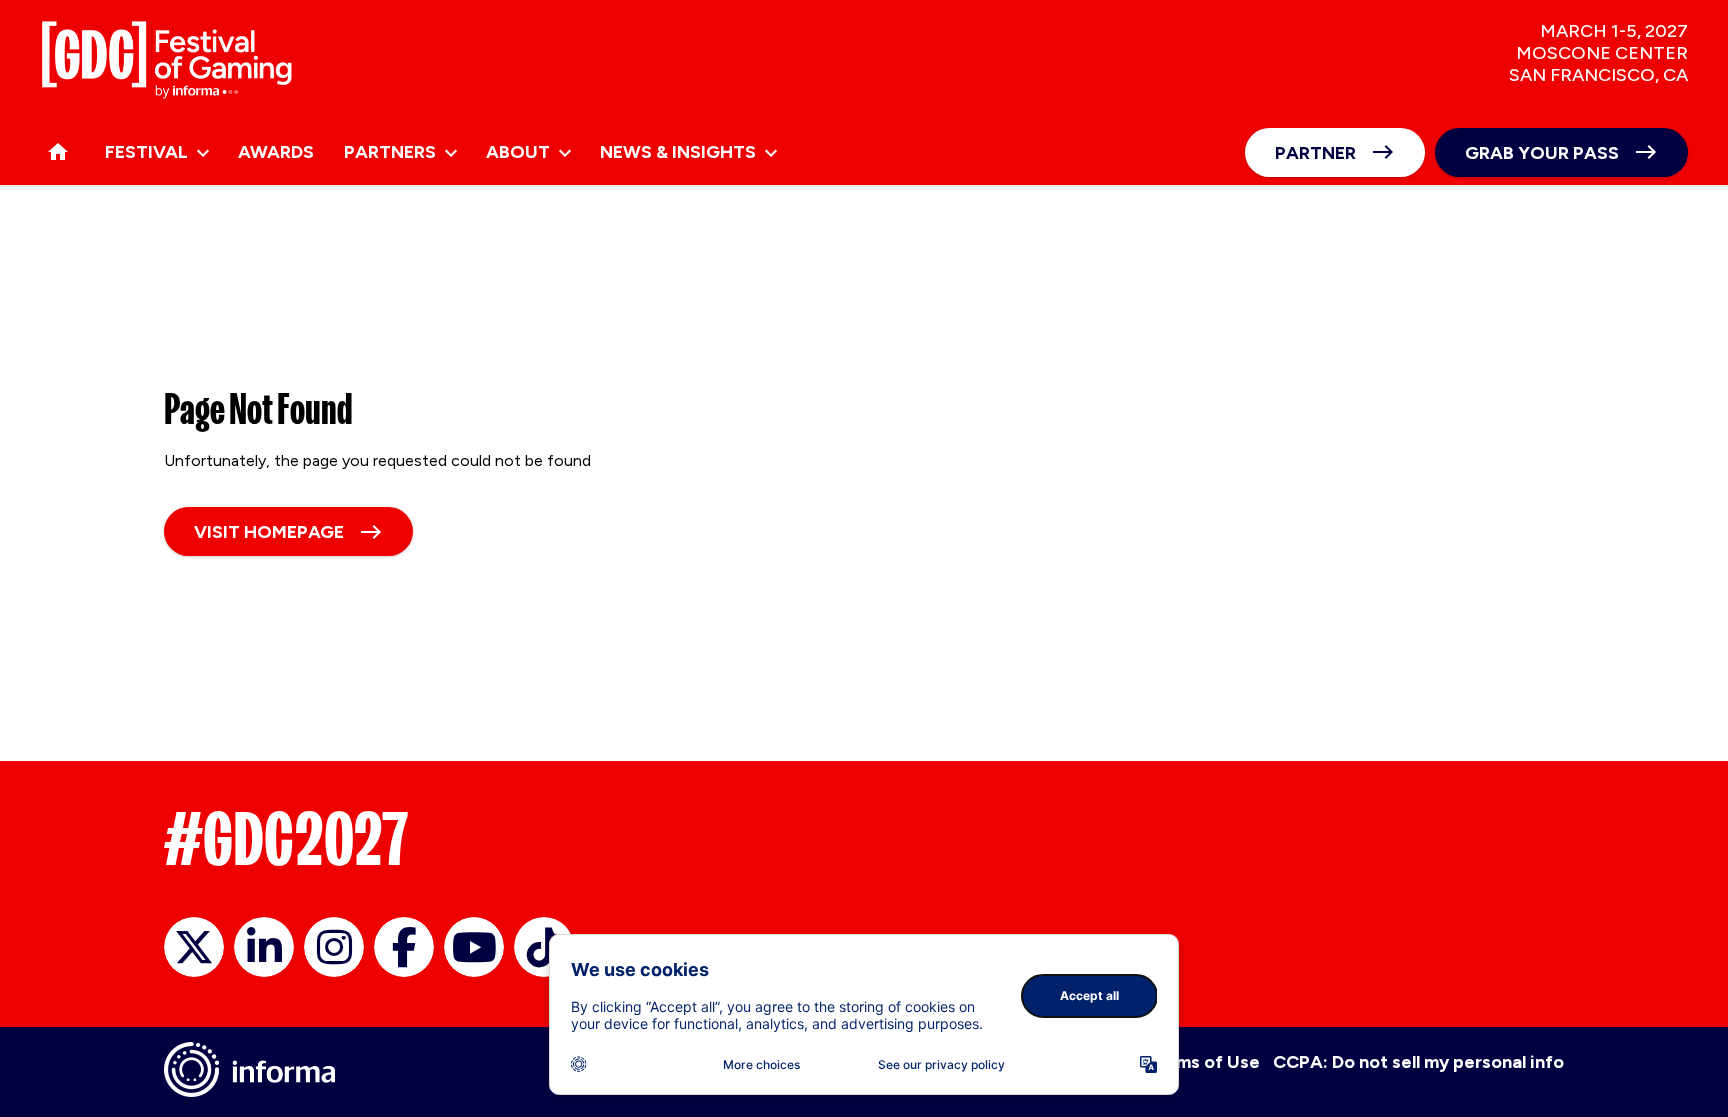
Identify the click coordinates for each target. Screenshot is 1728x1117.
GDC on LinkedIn (264, 947)
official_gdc (194, 947)
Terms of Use (1203, 1062)
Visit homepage (269, 532)
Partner (1315, 153)
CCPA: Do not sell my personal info (1418, 1062)
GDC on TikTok (544, 947)
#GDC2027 (286, 839)
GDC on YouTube (474, 947)
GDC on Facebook (404, 947)
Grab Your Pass (1542, 153)
